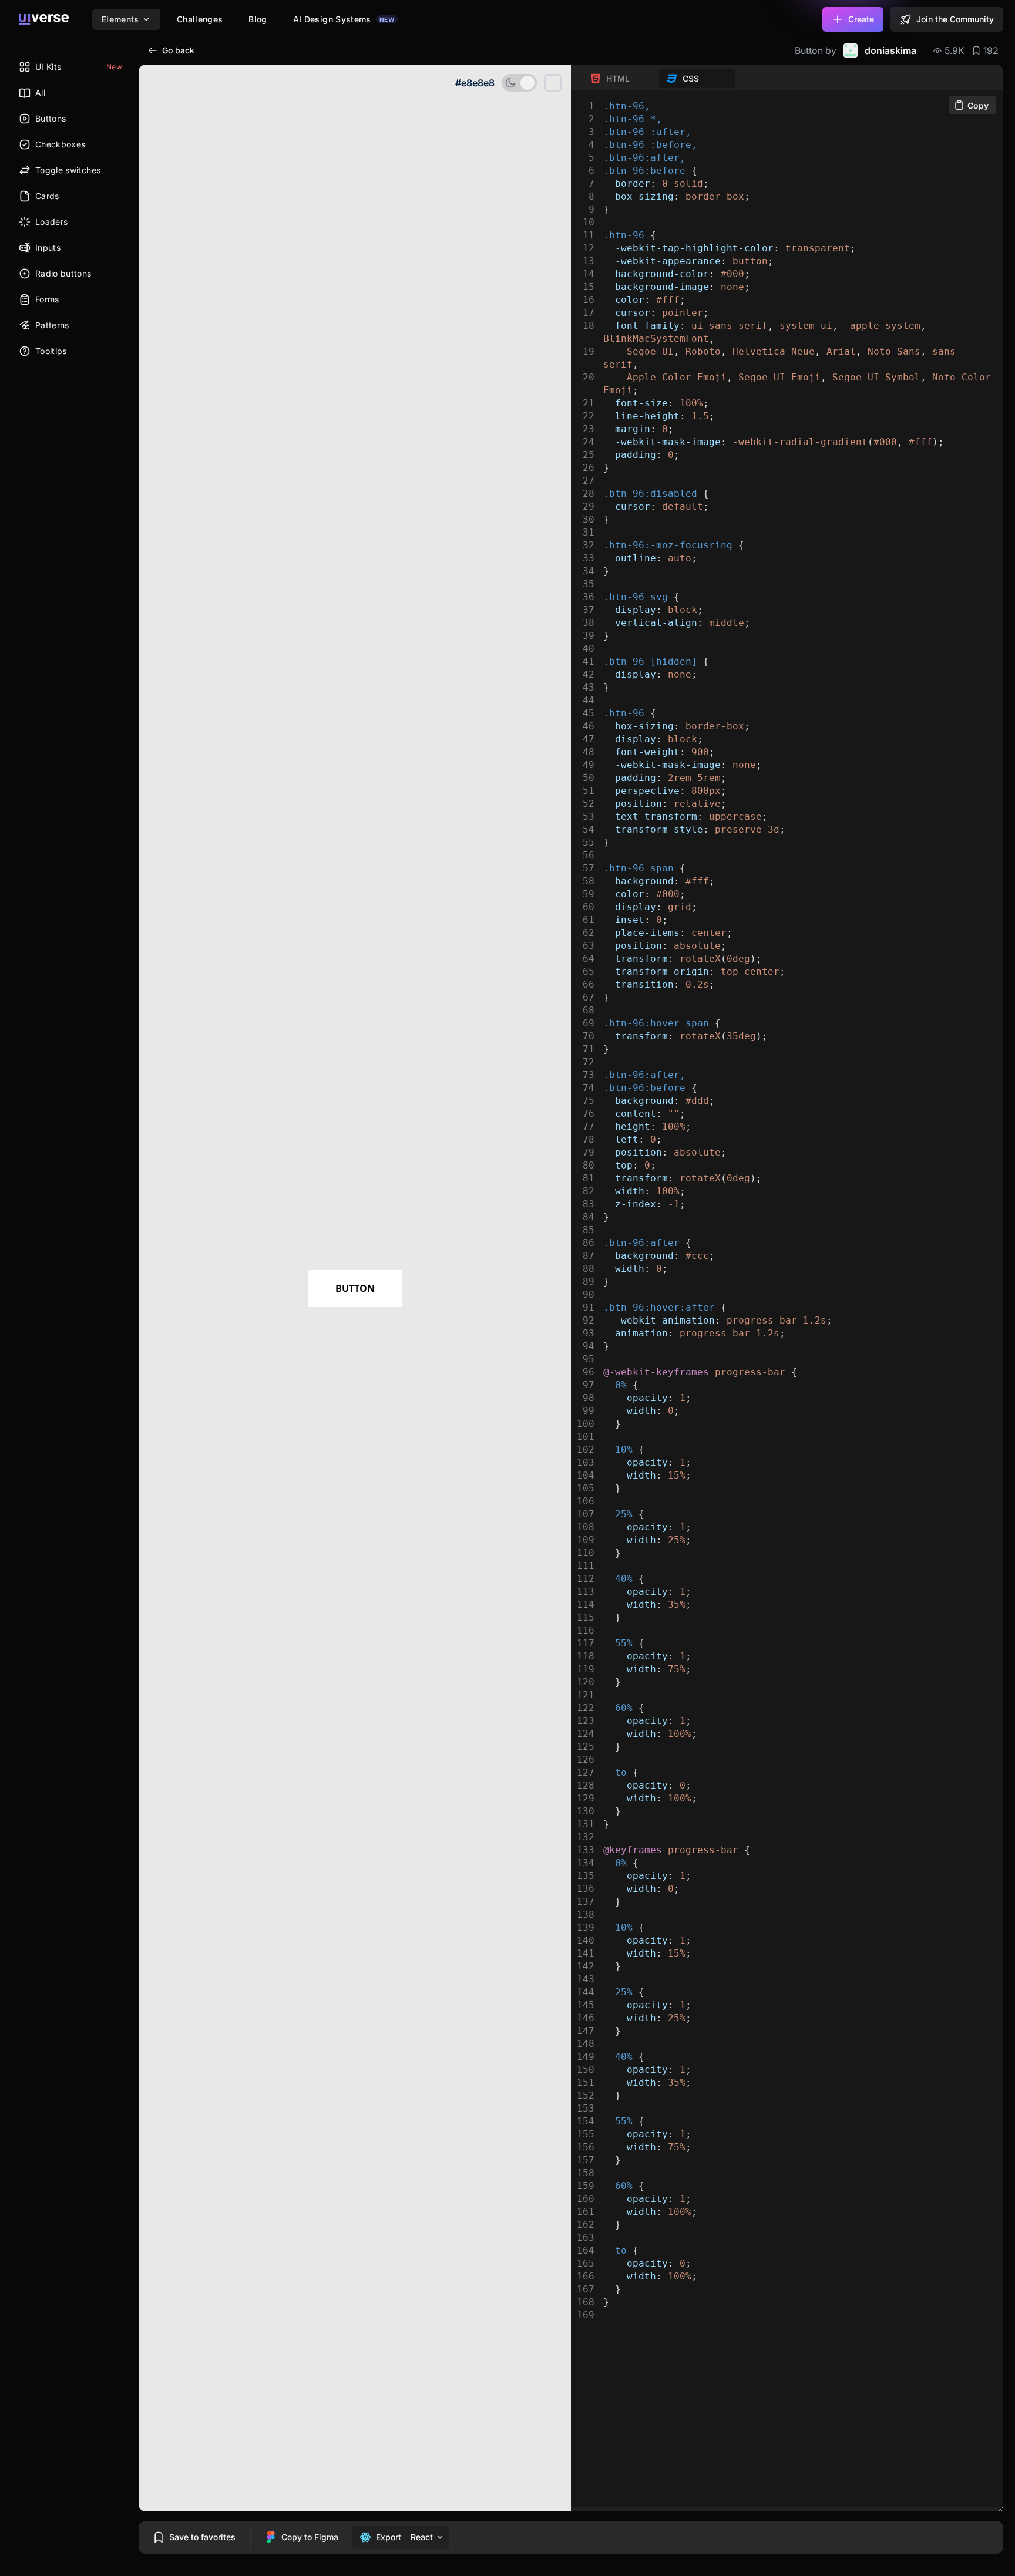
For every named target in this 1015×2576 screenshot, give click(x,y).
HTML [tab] (618, 78)
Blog (258, 19)
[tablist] (659, 79)
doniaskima (890, 50)
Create (861, 19)
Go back (178, 50)
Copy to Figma (310, 2537)
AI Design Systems (344, 19)
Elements (120, 19)
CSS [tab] (691, 78)
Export (389, 2537)
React (422, 2537)
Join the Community (955, 19)
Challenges (200, 19)
